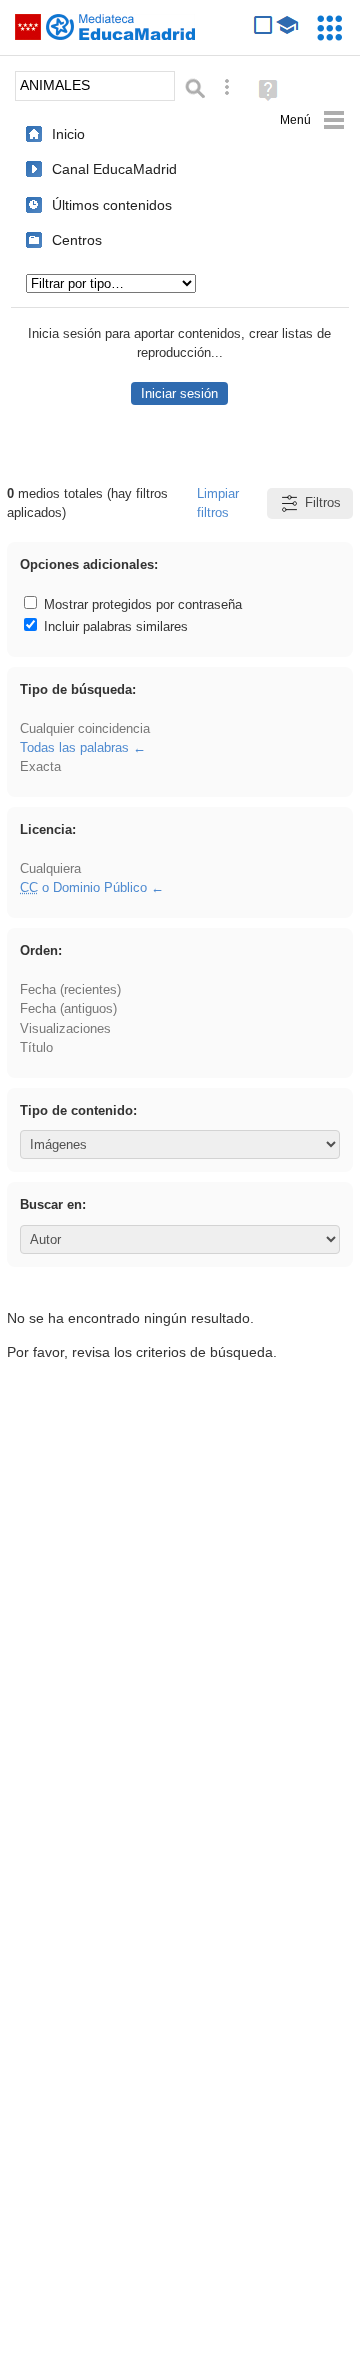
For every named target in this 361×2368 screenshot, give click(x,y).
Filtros (323, 502)
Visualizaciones (65, 1028)
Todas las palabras (74, 747)
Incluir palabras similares (114, 626)
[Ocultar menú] (312, 120)
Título (36, 1047)
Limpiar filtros (218, 503)
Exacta (40, 766)
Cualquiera (50, 868)
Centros (77, 240)
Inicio (68, 134)
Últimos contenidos (112, 205)
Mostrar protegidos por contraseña (141, 604)
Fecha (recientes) (70, 989)
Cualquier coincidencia (85, 728)
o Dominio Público (83, 887)
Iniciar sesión (179, 393)
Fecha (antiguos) (68, 1008)
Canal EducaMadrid (114, 169)
